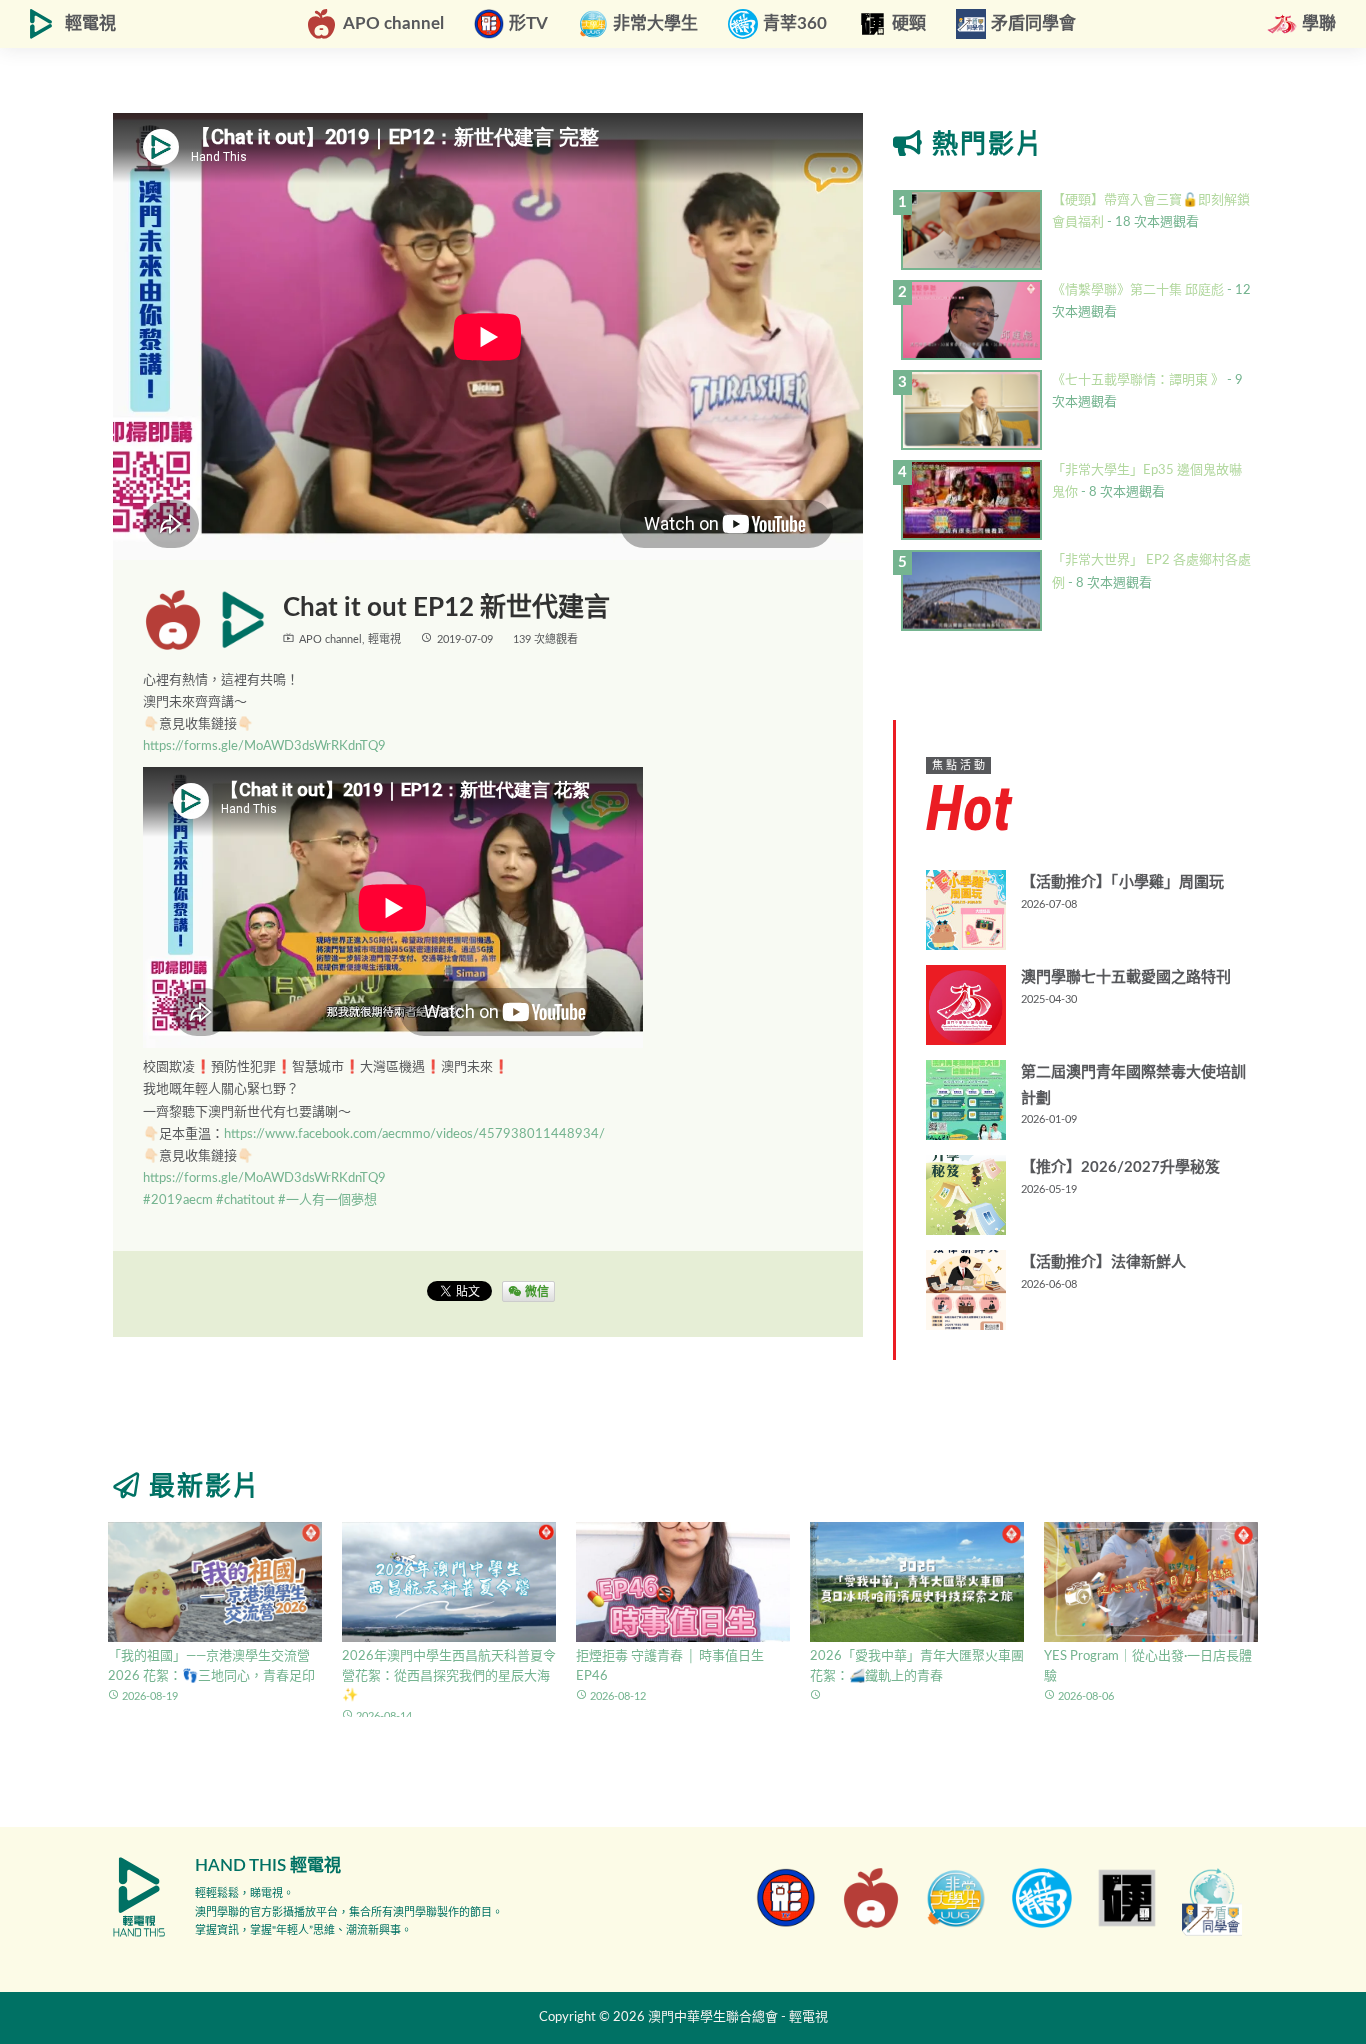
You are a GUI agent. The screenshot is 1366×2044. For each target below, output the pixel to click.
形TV (528, 23)
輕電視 (90, 23)
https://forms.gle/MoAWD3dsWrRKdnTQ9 (264, 746)
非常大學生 (655, 23)
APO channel (393, 23)
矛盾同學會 (1033, 23)
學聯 (1319, 23)
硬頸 (909, 23)
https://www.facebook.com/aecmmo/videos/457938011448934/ (414, 1134)
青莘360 (795, 23)
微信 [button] (535, 1291)
